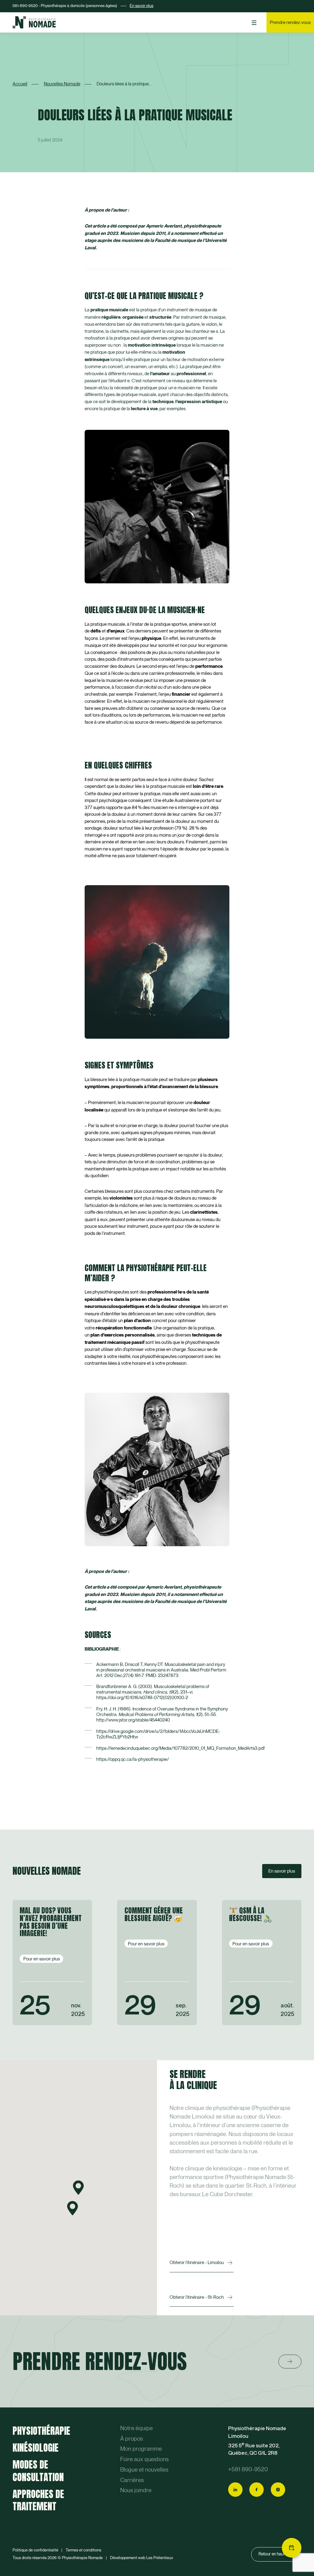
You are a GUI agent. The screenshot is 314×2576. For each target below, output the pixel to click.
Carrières (132, 2480)
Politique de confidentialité (35, 2550)
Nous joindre (136, 2490)
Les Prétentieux (160, 2558)
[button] (78, 2188)
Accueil (20, 84)
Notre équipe (136, 2428)
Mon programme (141, 2449)
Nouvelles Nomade (62, 84)
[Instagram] (278, 2490)
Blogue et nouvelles (144, 2470)
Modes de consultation (38, 2471)
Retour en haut (272, 2554)
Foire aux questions (144, 2459)
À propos (132, 2439)
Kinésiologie (36, 2448)
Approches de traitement (38, 2500)
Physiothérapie (41, 2431)
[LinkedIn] (235, 2490)
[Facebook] (257, 2490)
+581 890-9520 (248, 2469)
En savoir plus (142, 6)
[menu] (254, 23)
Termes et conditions (83, 2550)
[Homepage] (34, 22)
